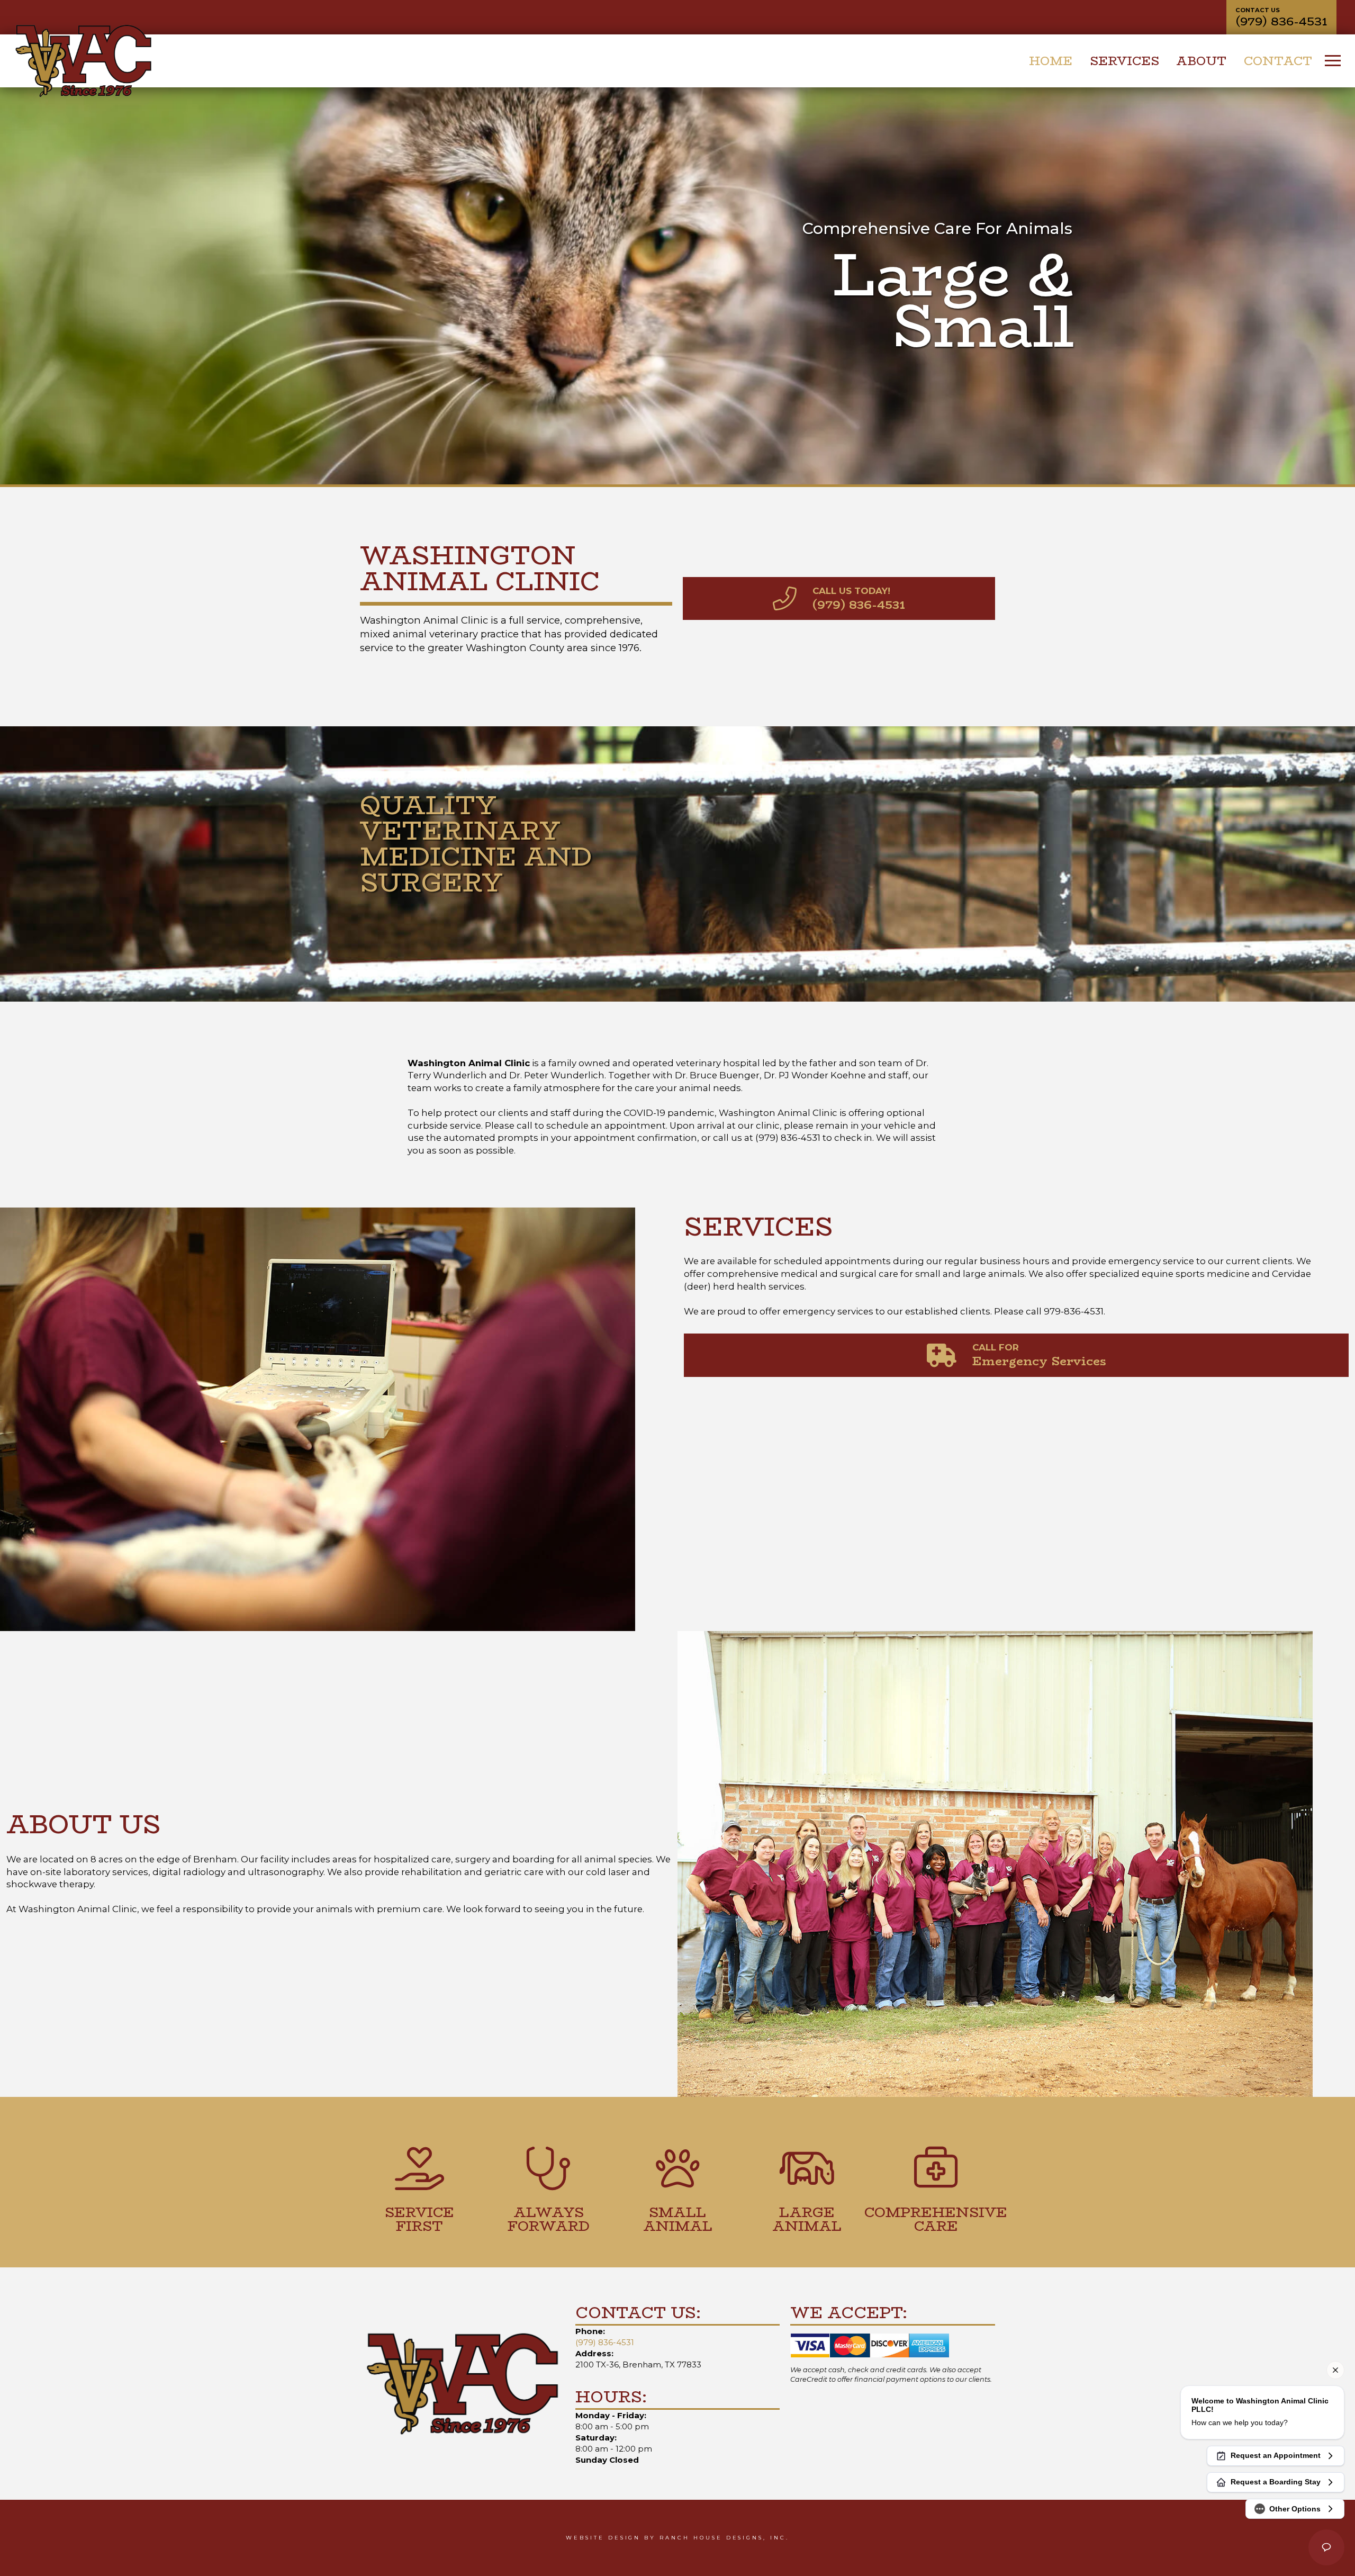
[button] (1333, 61)
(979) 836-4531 (605, 2342)
